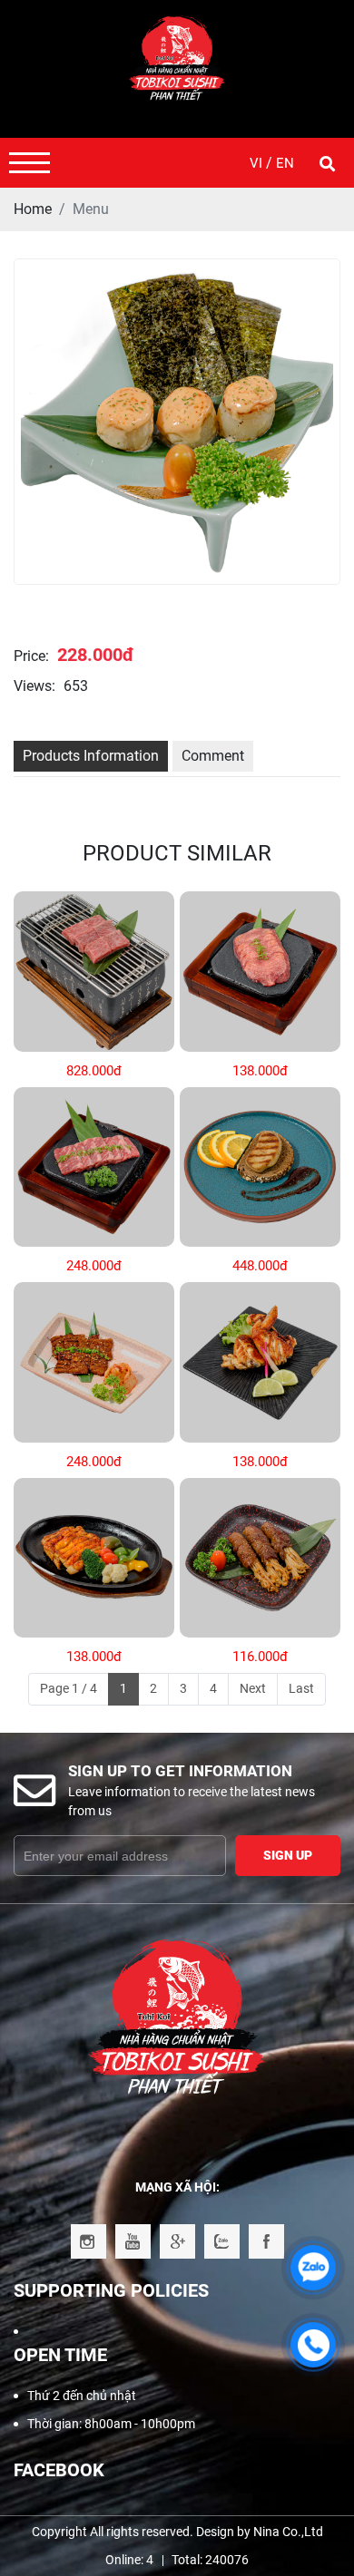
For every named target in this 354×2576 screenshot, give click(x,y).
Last (301, 1688)
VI (258, 163)
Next (253, 1688)
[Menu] (29, 163)
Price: (31, 656)
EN (285, 163)
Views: (34, 686)
